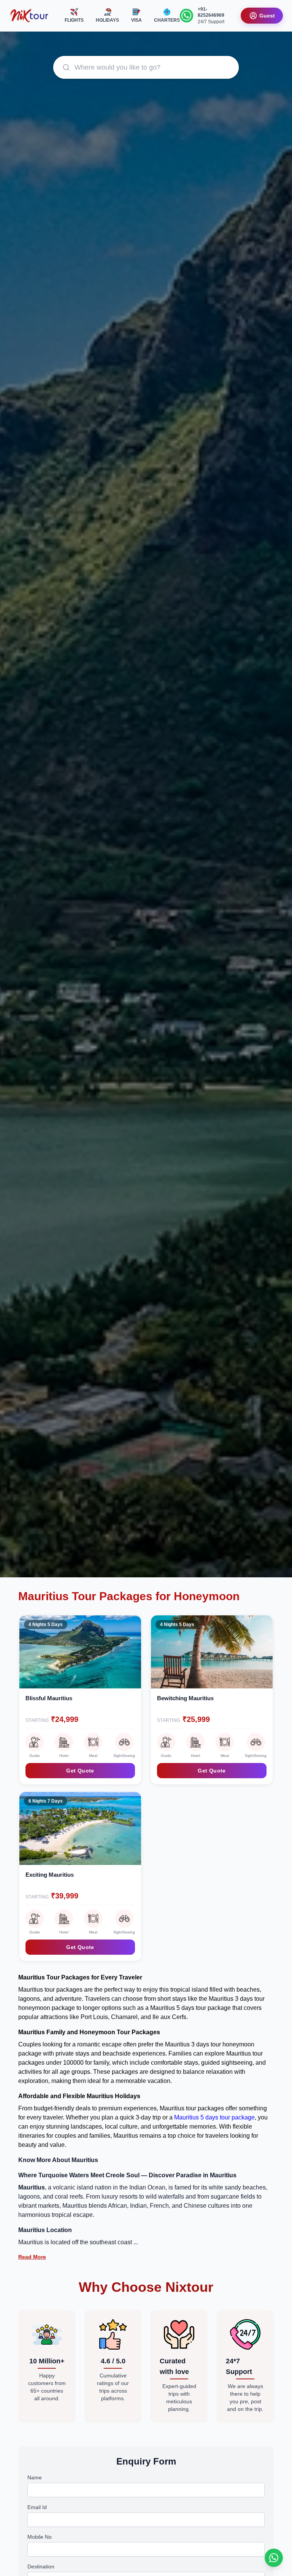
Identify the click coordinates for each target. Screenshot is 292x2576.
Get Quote (80, 1771)
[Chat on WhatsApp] (274, 2558)
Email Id (37, 2507)
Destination (41, 2566)
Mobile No (40, 2537)
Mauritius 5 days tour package (214, 2117)
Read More (32, 2257)
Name (35, 2477)
